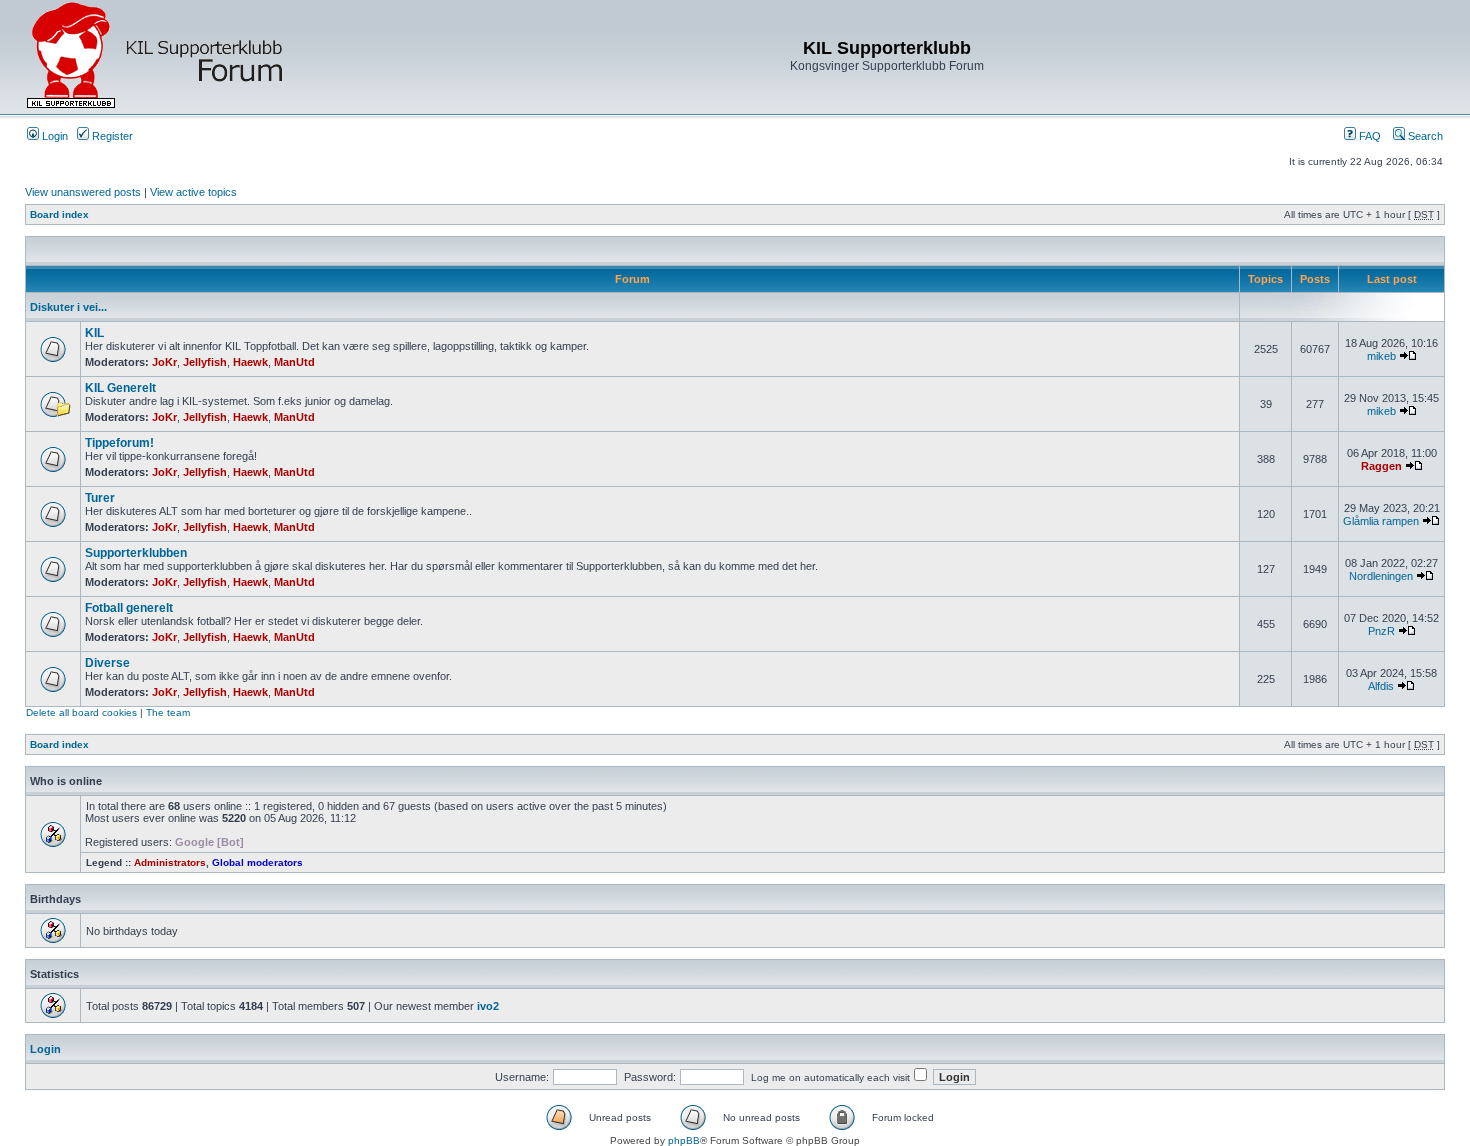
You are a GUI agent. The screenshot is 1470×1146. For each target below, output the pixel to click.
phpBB (684, 1140)
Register (111, 136)
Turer (100, 498)
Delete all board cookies (81, 712)
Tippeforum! (119, 443)
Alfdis (1381, 686)
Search (1424, 136)
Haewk (250, 362)
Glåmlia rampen (1381, 521)
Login (53, 136)
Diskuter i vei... (68, 307)
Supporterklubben (136, 553)
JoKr (164, 362)
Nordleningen (1381, 576)
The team (168, 712)
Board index (59, 214)
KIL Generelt (120, 388)
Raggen (1381, 466)
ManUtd (294, 362)
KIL (94, 333)
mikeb (1381, 356)
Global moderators (257, 862)
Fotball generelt (129, 608)
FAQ (1368, 136)
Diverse (107, 663)
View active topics (193, 192)
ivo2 (488, 1006)
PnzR (1381, 631)
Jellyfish (205, 362)
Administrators (170, 862)
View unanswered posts (83, 192)
